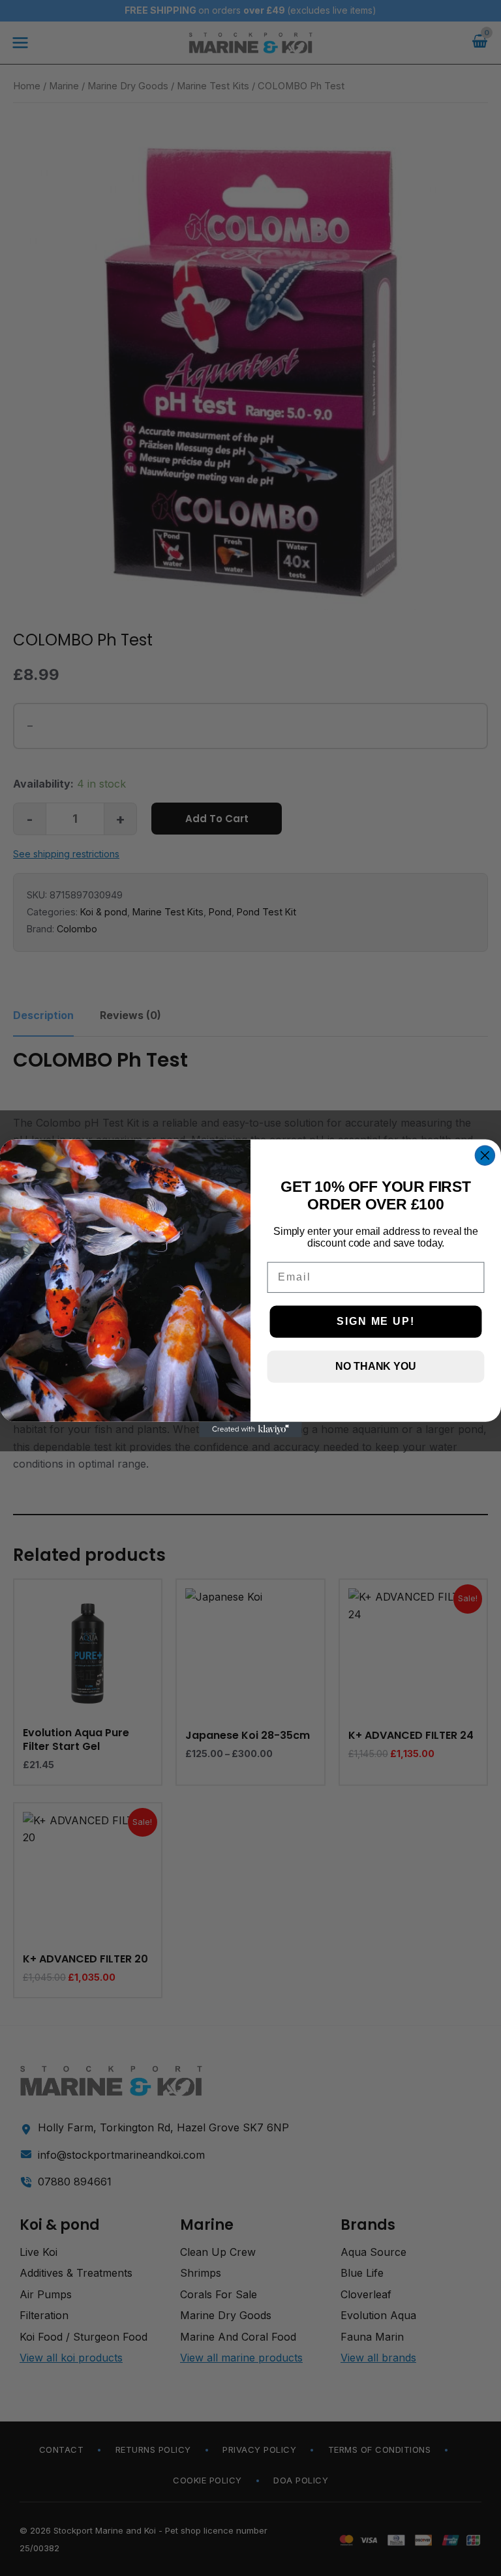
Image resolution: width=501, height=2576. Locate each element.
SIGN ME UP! (375, 1321)
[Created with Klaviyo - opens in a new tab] (250, 1429)
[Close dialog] (485, 1155)
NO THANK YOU (375, 1366)
